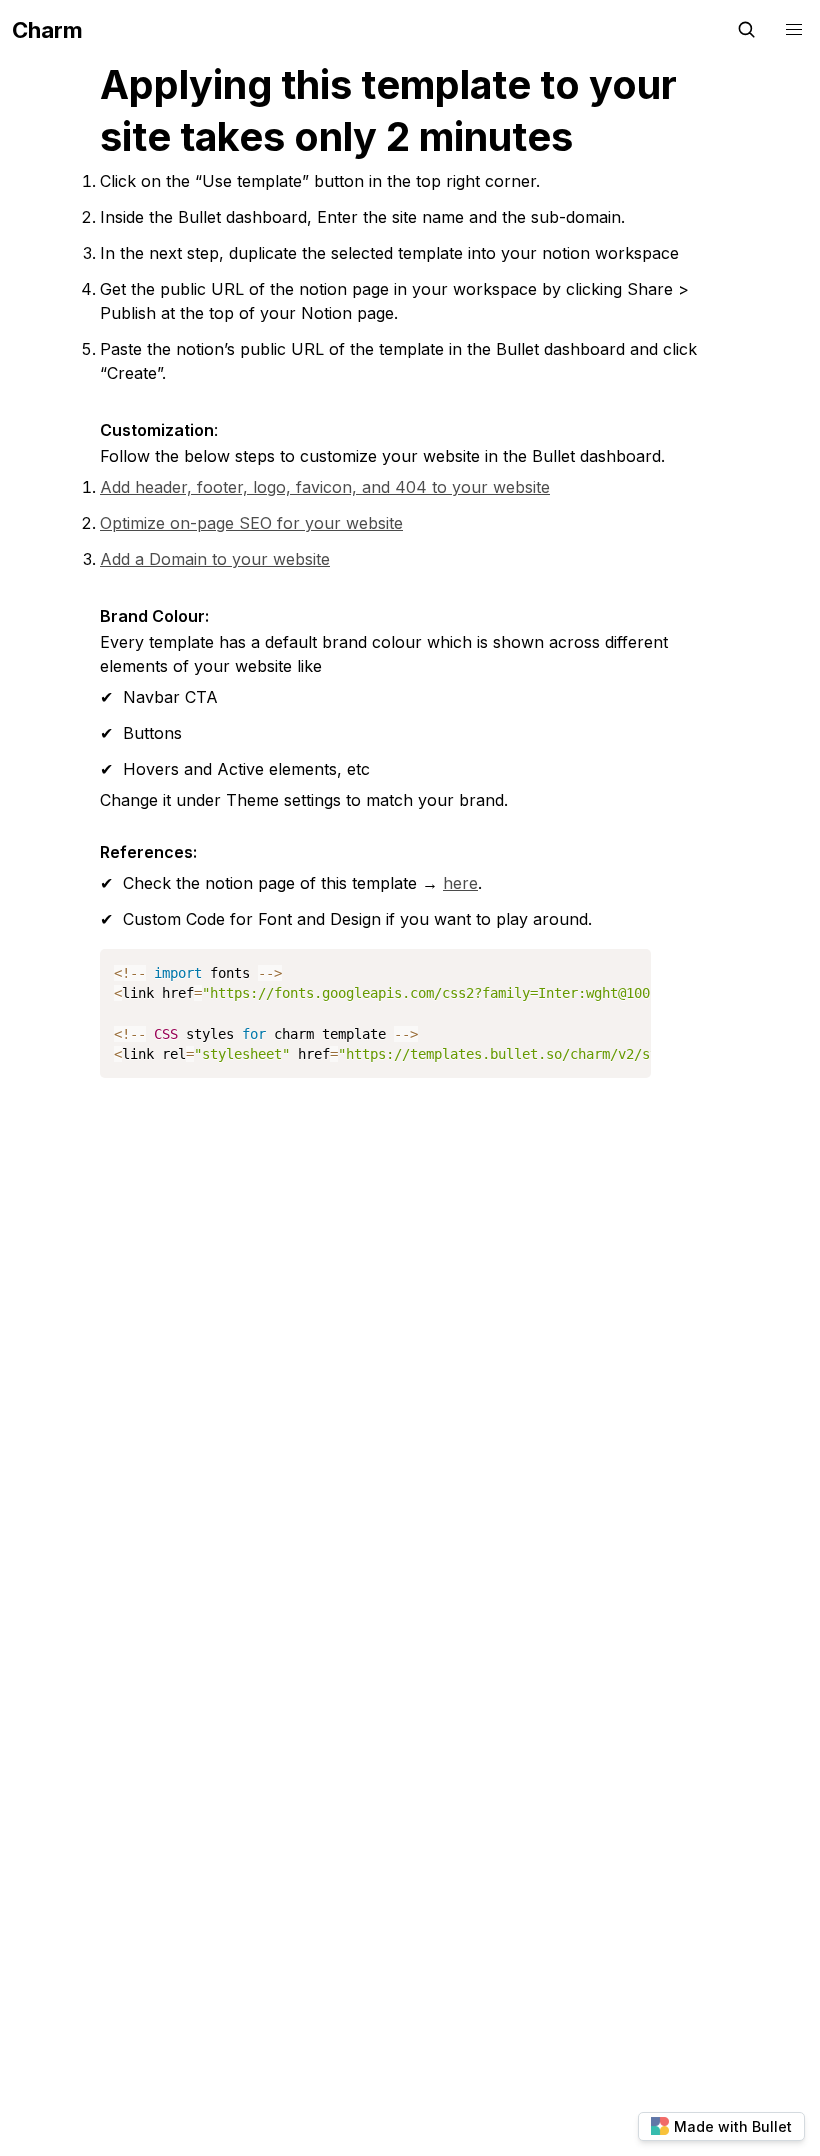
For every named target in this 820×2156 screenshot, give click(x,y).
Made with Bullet (733, 2126)
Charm (47, 30)
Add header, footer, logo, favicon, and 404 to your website (325, 487)
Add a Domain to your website (215, 559)
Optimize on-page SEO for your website (251, 523)
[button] (794, 30)
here (460, 883)
